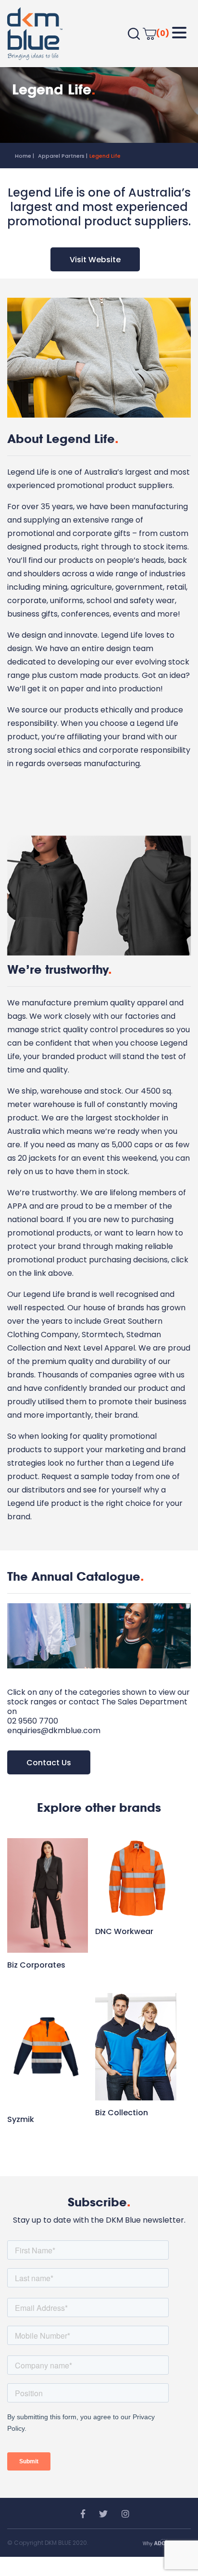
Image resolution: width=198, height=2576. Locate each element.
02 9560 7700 (33, 1721)
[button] (179, 33)
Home (23, 156)
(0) (163, 33)
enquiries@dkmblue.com (54, 1731)
